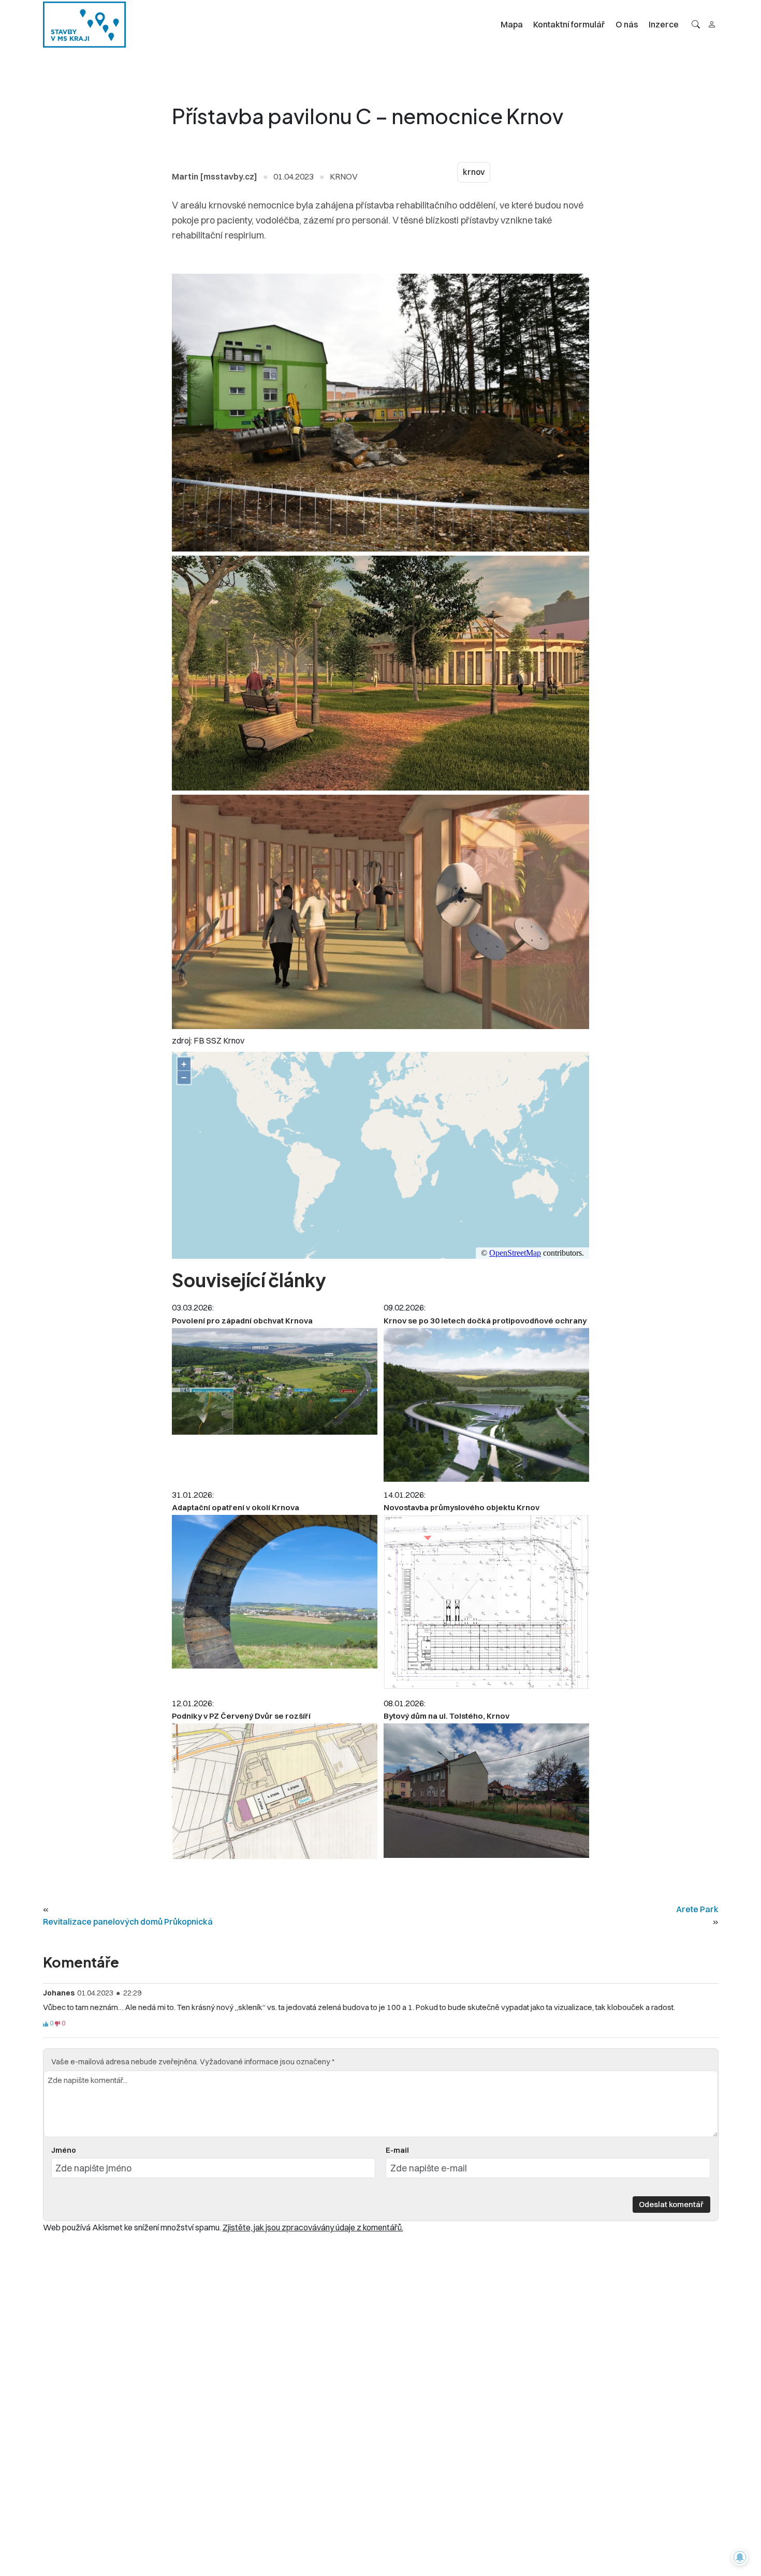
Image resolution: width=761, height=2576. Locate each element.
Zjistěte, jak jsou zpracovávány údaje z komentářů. (313, 2227)
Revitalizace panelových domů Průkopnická (128, 1922)
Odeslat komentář (671, 2204)
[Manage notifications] (740, 2557)
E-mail (397, 2150)
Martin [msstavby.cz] (215, 176)
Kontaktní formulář (569, 24)
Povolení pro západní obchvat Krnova (242, 1321)
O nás (627, 24)
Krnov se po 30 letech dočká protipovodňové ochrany (485, 1321)
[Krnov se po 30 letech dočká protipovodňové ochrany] (486, 1405)
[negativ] (57, 2024)
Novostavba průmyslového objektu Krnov (462, 1507)
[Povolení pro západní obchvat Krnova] (275, 1381)
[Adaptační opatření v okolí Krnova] (275, 1592)
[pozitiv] (46, 2024)
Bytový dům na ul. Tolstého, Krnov (447, 1716)
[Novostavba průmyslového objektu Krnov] (486, 1603)
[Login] (712, 24)
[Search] (696, 24)
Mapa (512, 24)
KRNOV (344, 176)
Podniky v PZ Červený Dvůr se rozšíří (241, 1716)
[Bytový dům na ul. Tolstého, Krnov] (486, 1791)
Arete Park (697, 1909)
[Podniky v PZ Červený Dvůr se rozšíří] (275, 1791)
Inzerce (664, 24)
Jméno (64, 2150)
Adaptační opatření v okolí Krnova (236, 1507)
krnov (474, 172)
